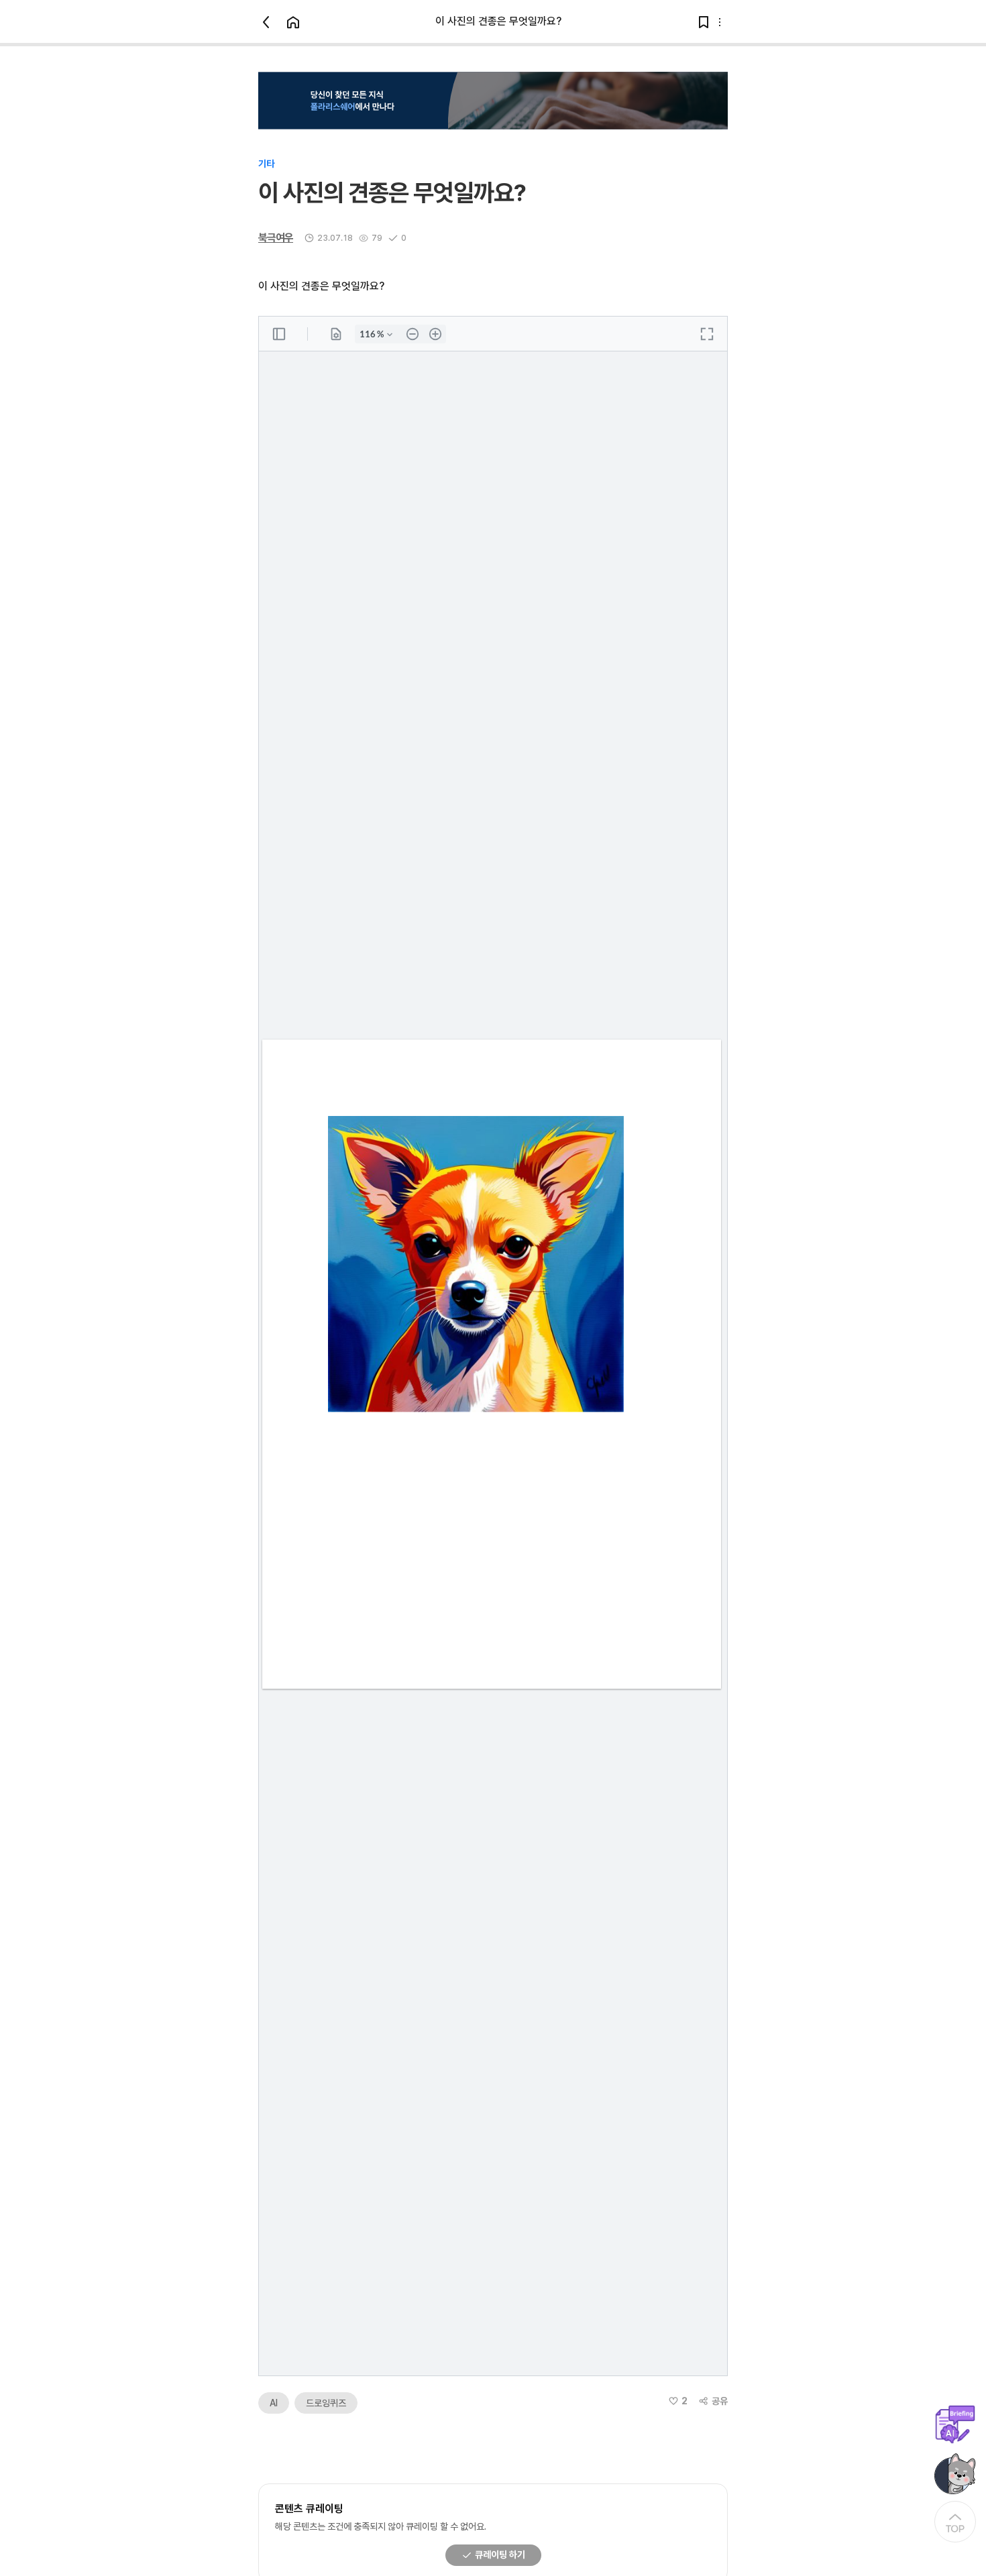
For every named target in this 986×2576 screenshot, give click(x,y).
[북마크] (704, 22)
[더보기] (720, 22)
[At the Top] (955, 2522)
